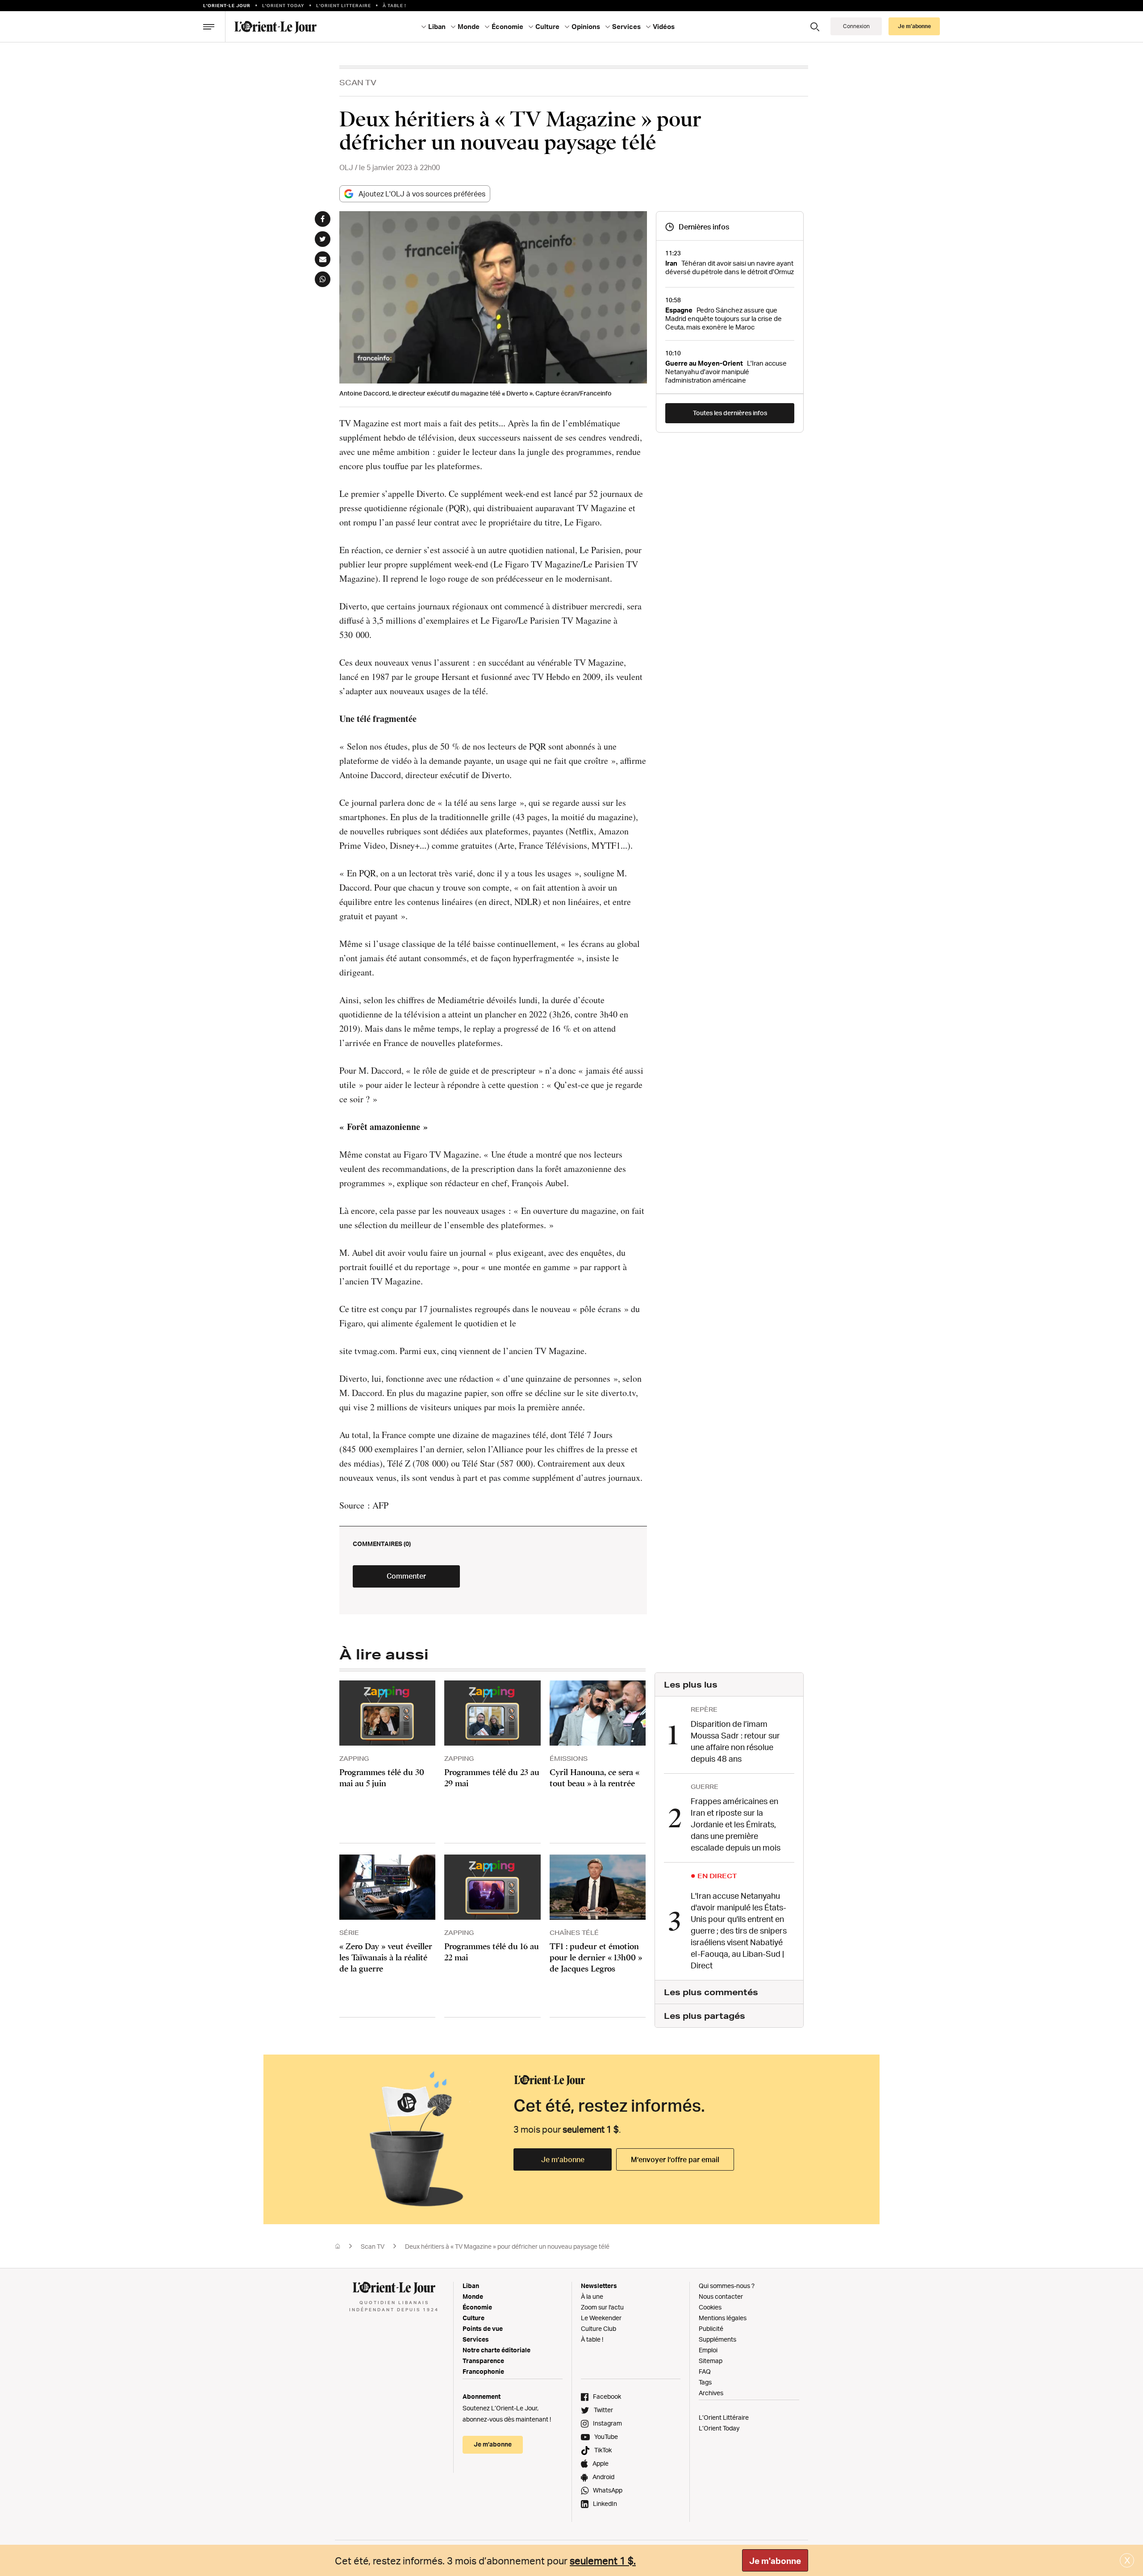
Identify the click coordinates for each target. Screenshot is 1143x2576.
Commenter (406, 1576)
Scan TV (358, 82)
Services (476, 2339)
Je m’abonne (563, 2159)
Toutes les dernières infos (730, 413)
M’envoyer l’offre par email (675, 2159)
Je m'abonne (775, 2561)
